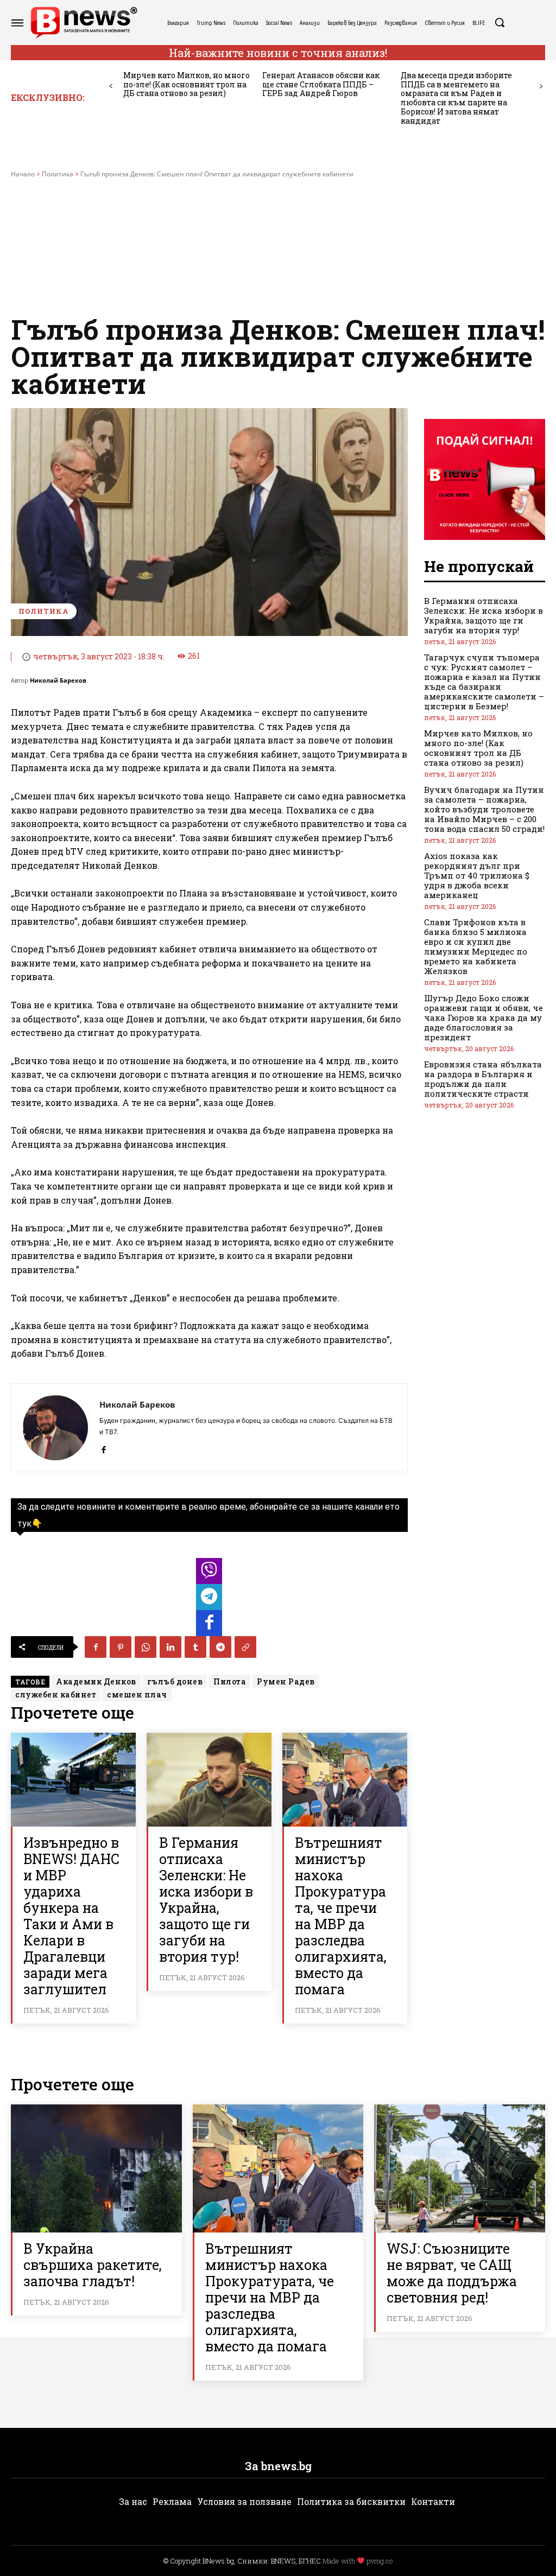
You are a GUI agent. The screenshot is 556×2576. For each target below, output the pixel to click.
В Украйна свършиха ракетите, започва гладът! (93, 2265)
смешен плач (137, 1694)
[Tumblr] (195, 1647)
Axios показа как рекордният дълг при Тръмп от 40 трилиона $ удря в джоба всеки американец (477, 875)
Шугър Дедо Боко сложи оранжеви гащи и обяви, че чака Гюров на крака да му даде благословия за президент (484, 1017)
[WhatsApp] (146, 1647)
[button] (500, 22)
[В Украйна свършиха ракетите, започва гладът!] (96, 2168)
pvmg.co (380, 2561)
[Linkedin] (170, 1647)
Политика (58, 174)
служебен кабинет (56, 1694)
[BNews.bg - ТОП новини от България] (84, 23)
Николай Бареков (58, 680)
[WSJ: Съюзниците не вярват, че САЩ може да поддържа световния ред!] (460, 2168)
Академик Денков (96, 1681)
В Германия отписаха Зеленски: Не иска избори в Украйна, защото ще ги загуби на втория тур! (206, 1900)
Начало (23, 174)
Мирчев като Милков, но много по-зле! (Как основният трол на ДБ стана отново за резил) (187, 84)
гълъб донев (175, 1681)
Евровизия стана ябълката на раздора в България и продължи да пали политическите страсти (483, 1079)
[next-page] (541, 87)
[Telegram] (220, 1647)
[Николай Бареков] (55, 1428)
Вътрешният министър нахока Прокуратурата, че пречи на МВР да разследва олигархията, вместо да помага (341, 1916)
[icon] (209, 1574)
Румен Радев (286, 1681)
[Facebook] (103, 1448)
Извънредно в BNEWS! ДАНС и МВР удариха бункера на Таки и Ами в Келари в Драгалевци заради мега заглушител (71, 1916)
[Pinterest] (121, 1647)
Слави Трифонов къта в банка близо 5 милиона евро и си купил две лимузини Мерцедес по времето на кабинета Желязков (476, 946)
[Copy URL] (245, 1647)
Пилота (230, 1681)
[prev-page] (111, 87)
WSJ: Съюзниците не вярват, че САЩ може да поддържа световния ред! (452, 2273)
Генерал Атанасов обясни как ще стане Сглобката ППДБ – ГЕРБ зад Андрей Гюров (321, 84)
